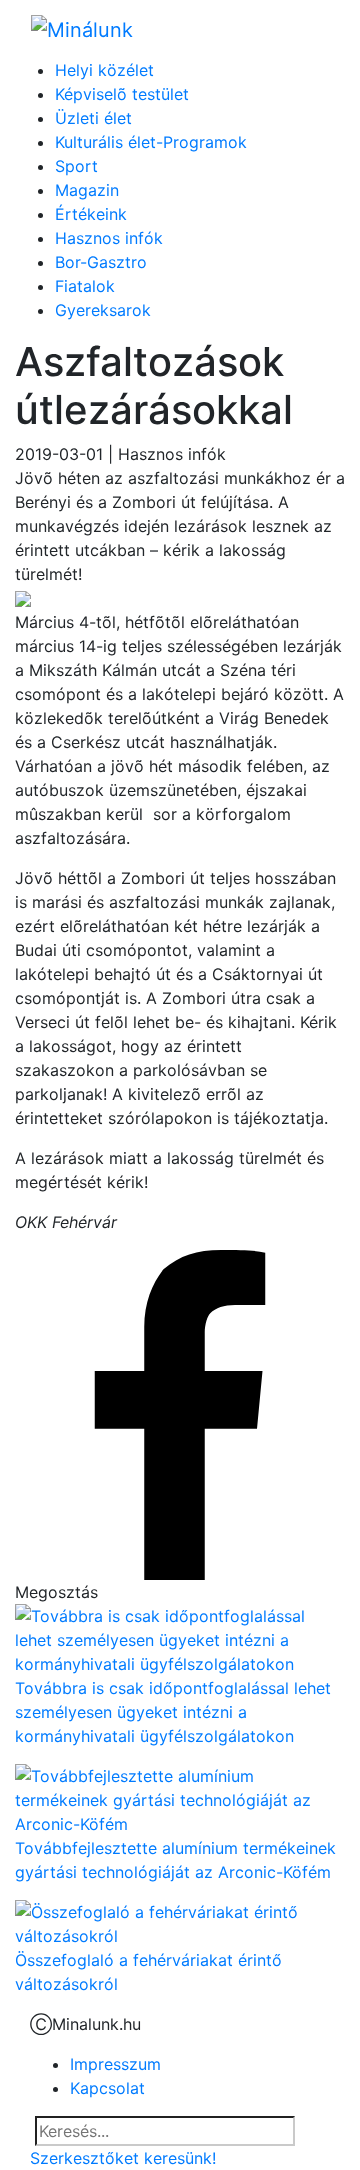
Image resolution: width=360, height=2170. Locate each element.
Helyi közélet (104, 70)
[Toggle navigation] (301, 29)
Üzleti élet (93, 118)
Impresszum (115, 2064)
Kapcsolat (107, 2088)
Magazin (87, 190)
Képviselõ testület (122, 94)
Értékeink (91, 214)
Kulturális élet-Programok (151, 142)
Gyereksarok (103, 310)
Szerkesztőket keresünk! (123, 2158)
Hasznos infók (109, 238)
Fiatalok (85, 286)
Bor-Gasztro (101, 262)
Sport (76, 166)
